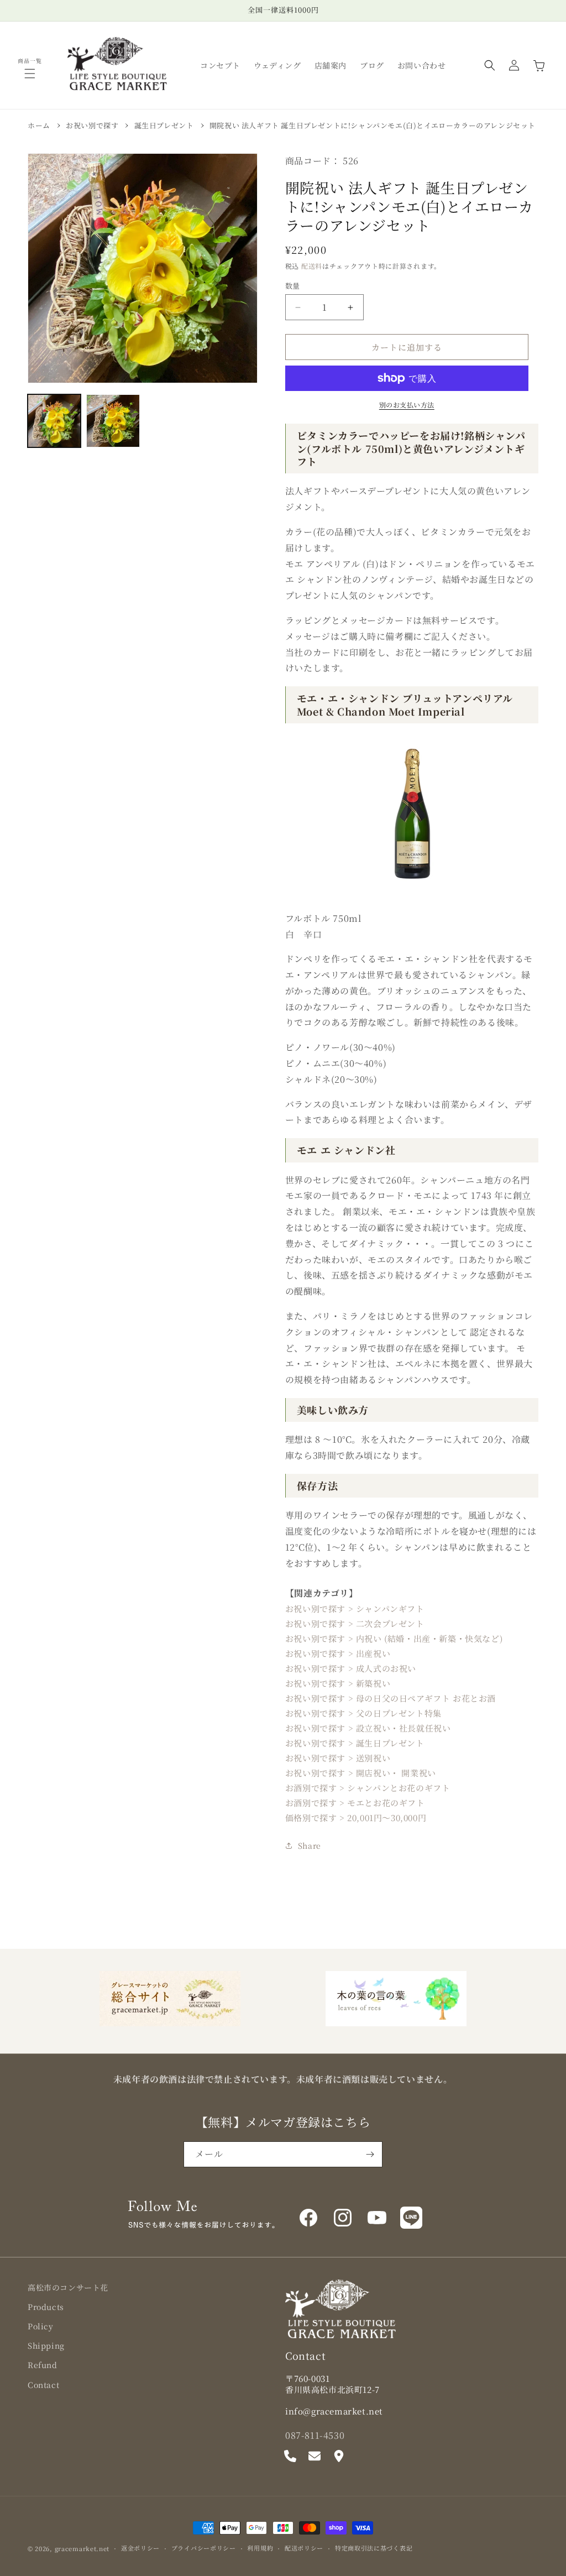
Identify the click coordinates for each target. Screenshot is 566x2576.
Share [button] (310, 1845)
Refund (43, 2365)
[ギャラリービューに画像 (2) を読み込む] (113, 421)
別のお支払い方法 (407, 405)
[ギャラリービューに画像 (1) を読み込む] (54, 421)
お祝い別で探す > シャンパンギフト (355, 1608)
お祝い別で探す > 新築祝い (338, 1683)
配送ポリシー (304, 2548)
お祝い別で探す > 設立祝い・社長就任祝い (368, 1728)
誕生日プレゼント (164, 125)
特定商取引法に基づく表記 (374, 2548)
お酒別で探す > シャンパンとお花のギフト (368, 1788)
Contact (43, 2385)
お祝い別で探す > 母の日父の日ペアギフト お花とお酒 (391, 1698)
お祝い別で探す (92, 125)
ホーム (39, 125)
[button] (30, 74)
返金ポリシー (140, 2548)
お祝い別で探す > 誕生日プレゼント (355, 1743)
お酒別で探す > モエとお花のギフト (355, 1803)
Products (46, 2307)
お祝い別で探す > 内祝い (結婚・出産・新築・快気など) (394, 1638)
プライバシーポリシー (204, 2548)
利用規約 (260, 2548)
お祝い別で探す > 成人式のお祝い (351, 1668)
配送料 (312, 266)
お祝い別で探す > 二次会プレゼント (355, 1623)
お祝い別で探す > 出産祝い (338, 1653)
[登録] (370, 2154)
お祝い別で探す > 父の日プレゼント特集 (363, 1713)
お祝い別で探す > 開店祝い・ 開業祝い (361, 1773)
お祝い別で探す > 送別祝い (338, 1758)
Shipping (46, 2345)
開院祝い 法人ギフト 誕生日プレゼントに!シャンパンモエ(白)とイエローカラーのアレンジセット (373, 125)
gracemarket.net (82, 2548)
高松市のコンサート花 (68, 2287)
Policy (41, 2326)
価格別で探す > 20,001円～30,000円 (356, 1818)
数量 (293, 286)
